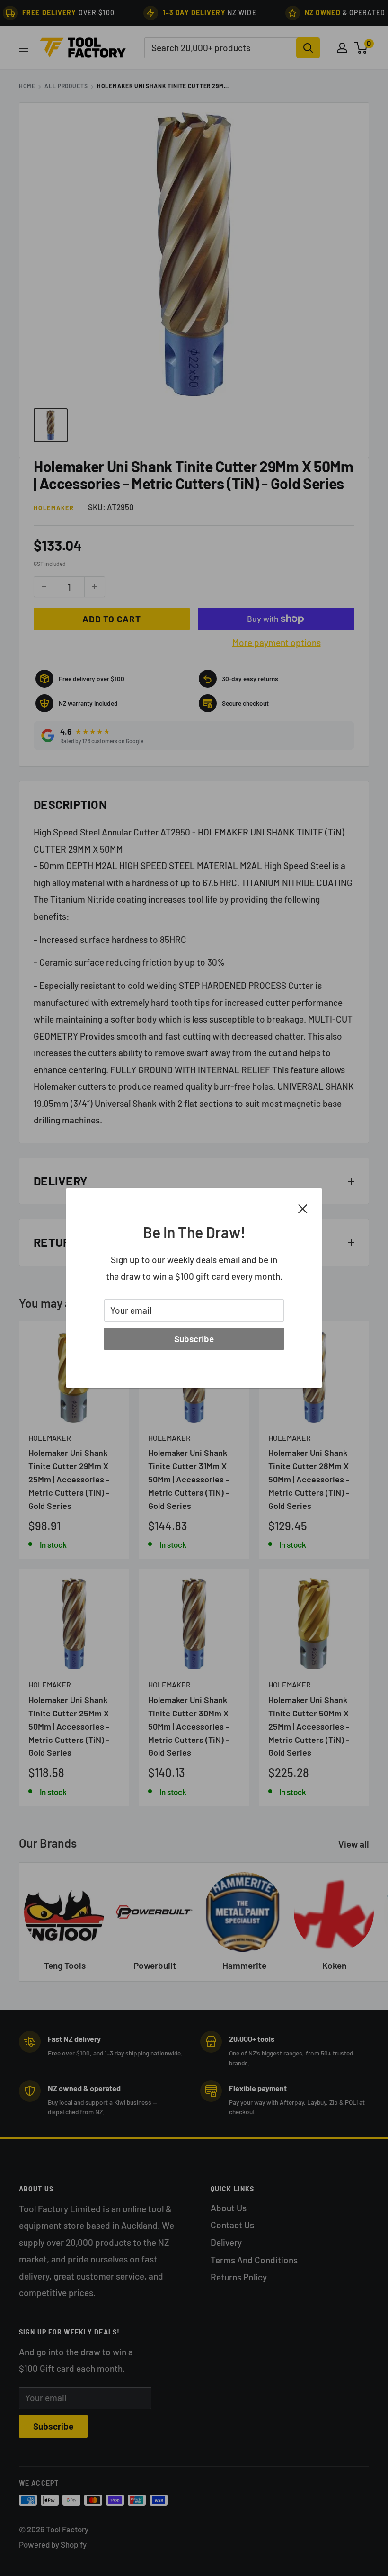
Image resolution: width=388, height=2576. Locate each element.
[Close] (303, 1208)
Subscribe (194, 1339)
